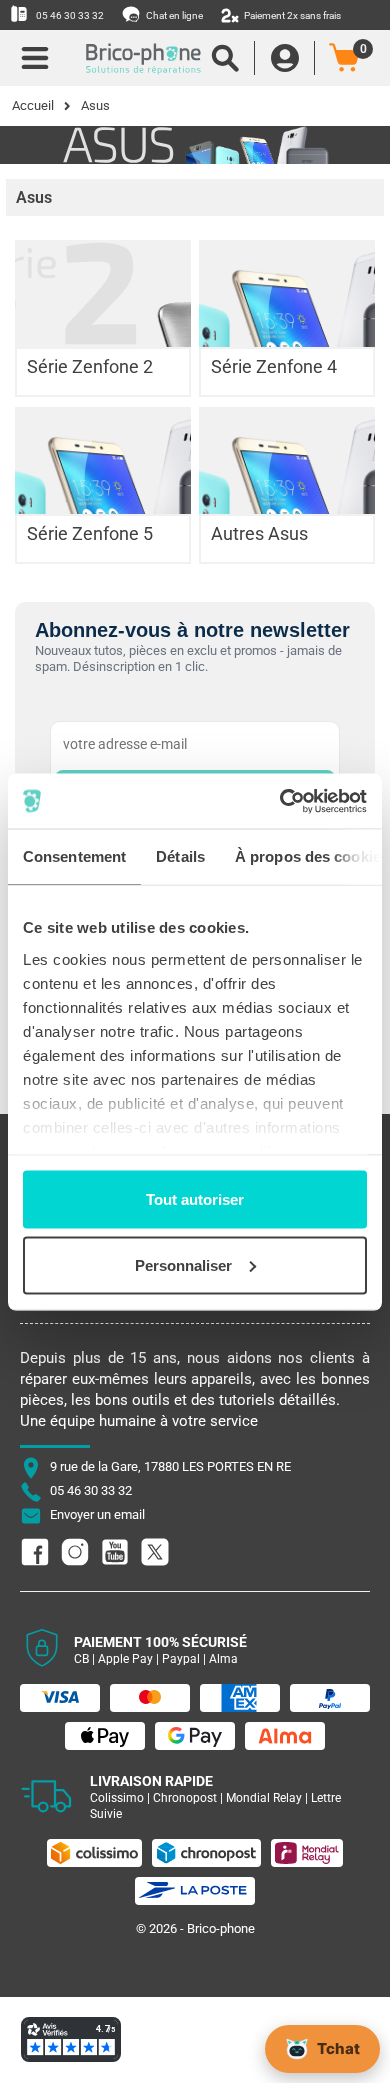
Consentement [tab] (74, 856)
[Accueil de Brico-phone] (132, 58)
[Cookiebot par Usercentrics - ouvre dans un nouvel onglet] (280, 801)
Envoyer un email (97, 1514)
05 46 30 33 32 (69, 15)
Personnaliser (183, 1264)
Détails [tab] (180, 856)
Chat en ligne (173, 15)
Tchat (338, 2048)
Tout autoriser (195, 1199)
